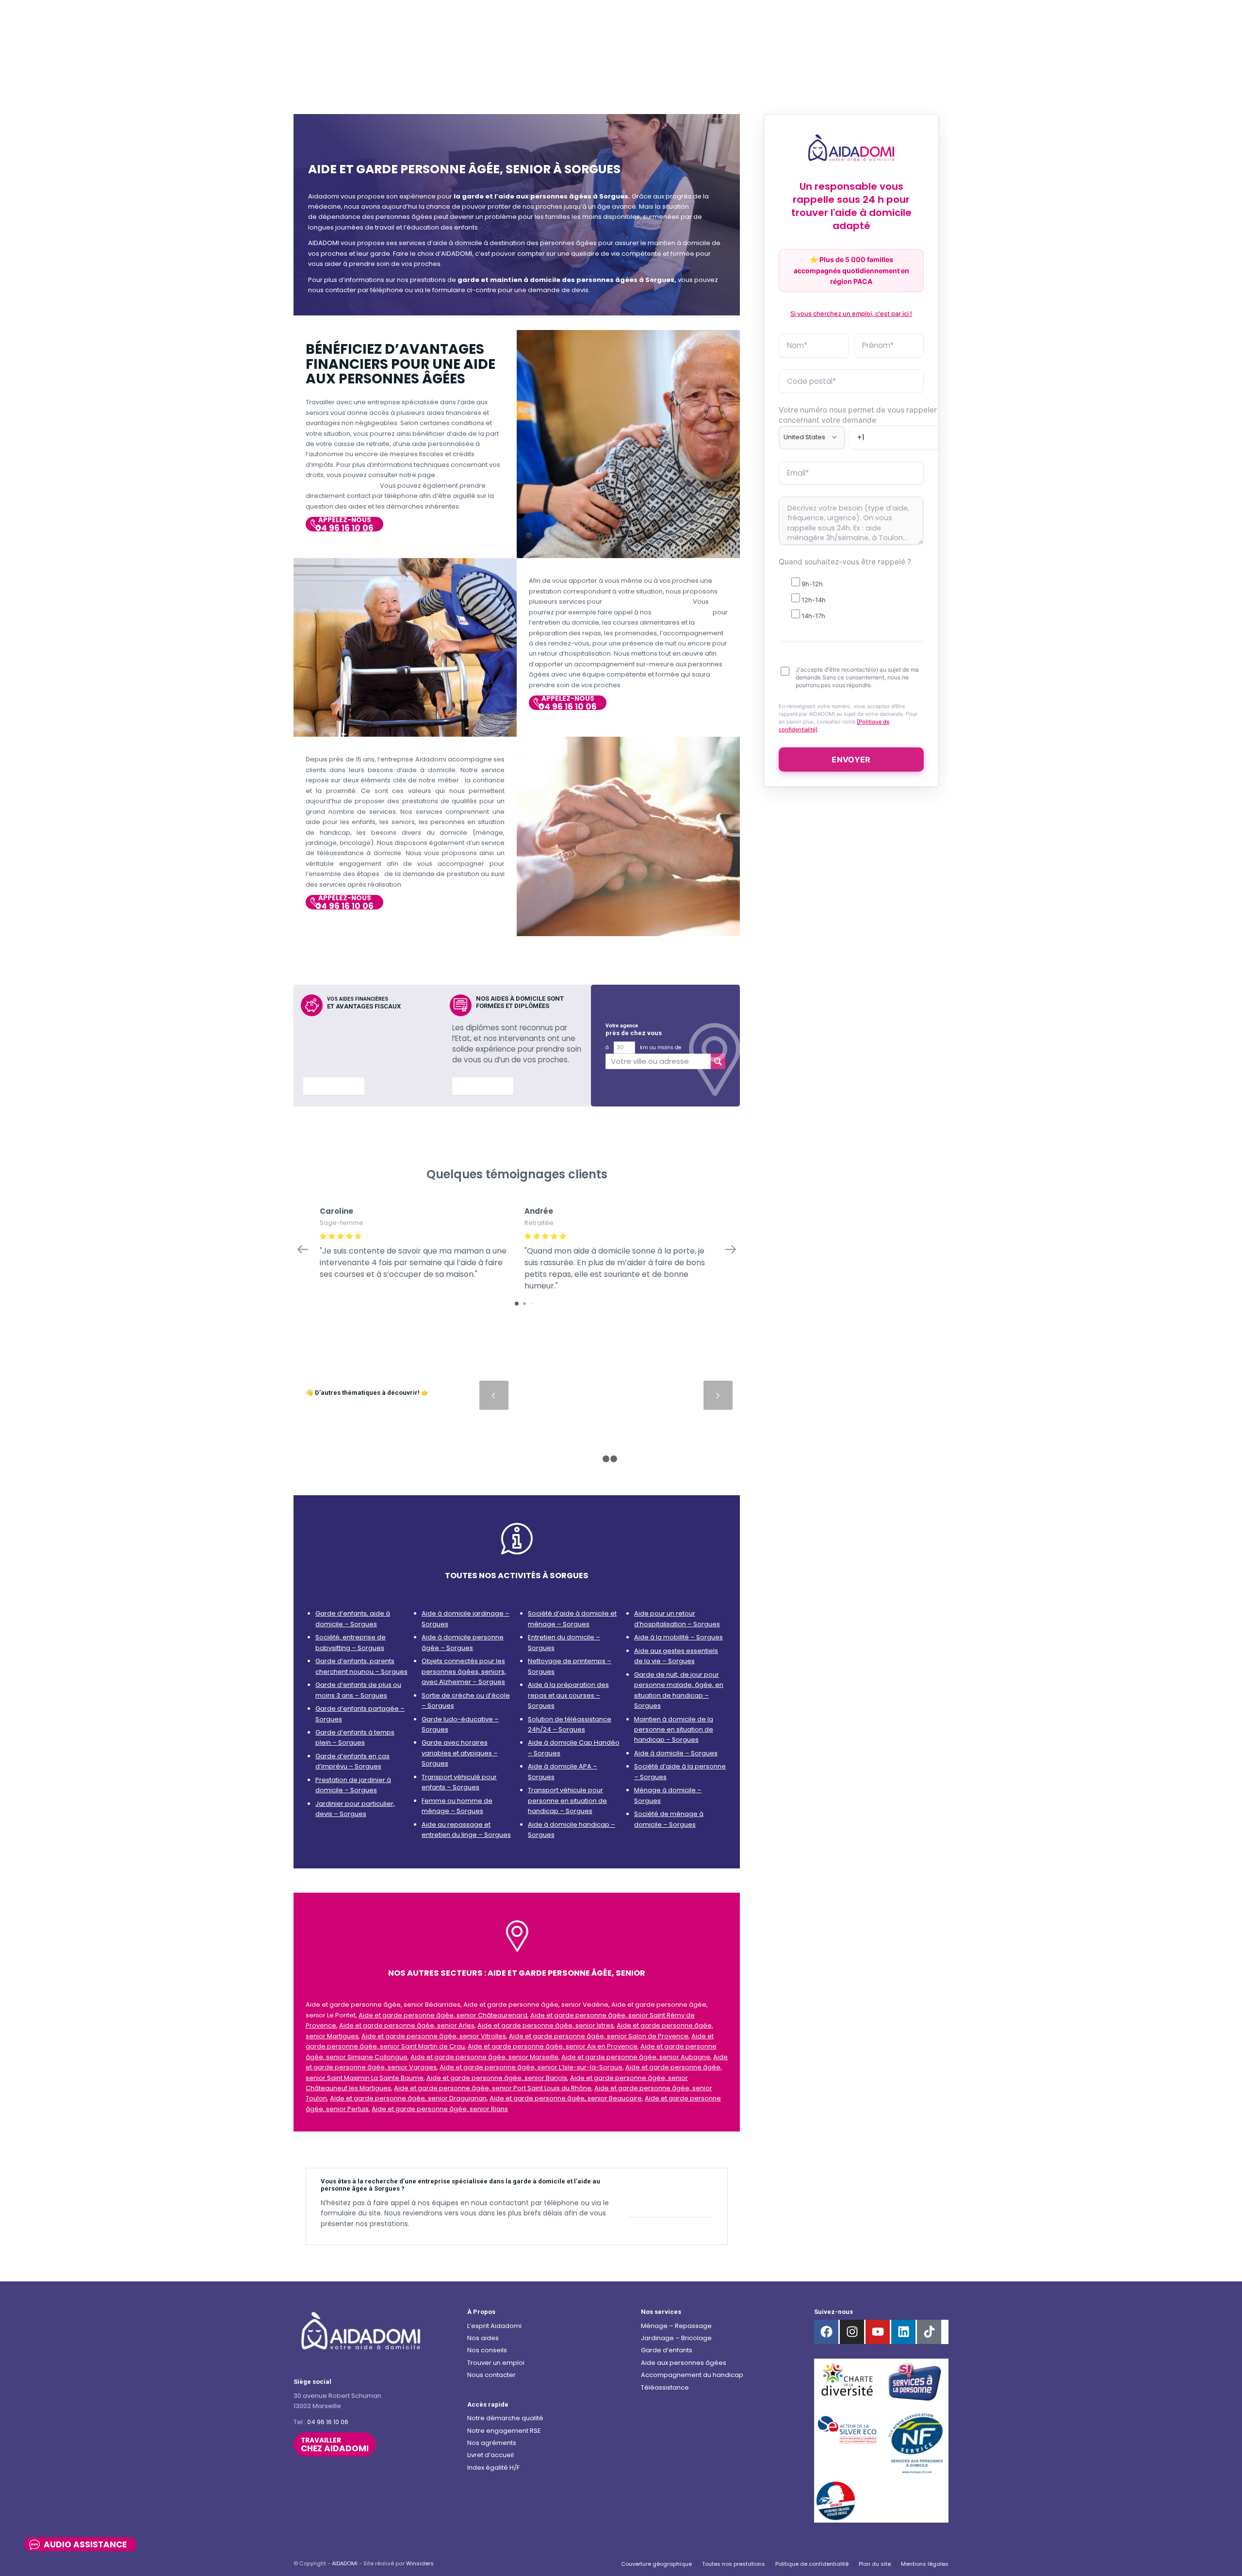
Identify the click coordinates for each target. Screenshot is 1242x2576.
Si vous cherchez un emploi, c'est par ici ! (851, 314)
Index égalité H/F (493, 2468)
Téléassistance (665, 2387)
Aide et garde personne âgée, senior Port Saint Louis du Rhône (493, 2088)
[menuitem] (656, 2564)
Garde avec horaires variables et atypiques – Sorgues (460, 1753)
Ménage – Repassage (676, 2326)
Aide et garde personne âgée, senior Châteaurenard (443, 2015)
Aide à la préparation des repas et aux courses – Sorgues (568, 1695)
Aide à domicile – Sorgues (676, 1753)
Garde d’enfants (667, 2350)
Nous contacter (491, 2375)
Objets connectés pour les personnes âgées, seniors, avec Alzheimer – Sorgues (464, 1671)
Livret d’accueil (490, 2455)
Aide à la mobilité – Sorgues (678, 1637)
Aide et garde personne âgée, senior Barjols (497, 2078)
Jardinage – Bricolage (676, 2338)
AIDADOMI (345, 2563)
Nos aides (483, 2338)
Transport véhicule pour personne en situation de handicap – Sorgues (567, 1800)
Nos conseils (487, 2350)
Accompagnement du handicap (692, 2375)
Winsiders (420, 2563)
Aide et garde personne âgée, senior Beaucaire (566, 2098)
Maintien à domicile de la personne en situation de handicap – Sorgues (674, 1730)
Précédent (494, 1395)
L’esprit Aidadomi (494, 2326)
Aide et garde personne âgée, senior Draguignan (408, 2098)
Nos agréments (492, 2443)
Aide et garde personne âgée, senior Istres (546, 2025)
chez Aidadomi (335, 2445)
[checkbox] (851, 598)
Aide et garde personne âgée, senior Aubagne (636, 2057)
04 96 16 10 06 (328, 2422)
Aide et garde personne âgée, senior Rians (440, 2109)
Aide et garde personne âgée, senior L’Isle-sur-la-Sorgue (531, 2067)
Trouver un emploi (496, 2363)
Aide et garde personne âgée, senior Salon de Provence (599, 2036)
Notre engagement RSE (504, 2431)
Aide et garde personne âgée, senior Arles (407, 2025)
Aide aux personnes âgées (684, 2363)
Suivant (718, 1395)
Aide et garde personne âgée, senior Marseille (484, 2057)
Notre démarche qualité (505, 2418)
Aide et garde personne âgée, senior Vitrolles (434, 2036)
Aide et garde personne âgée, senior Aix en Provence (553, 2046)
